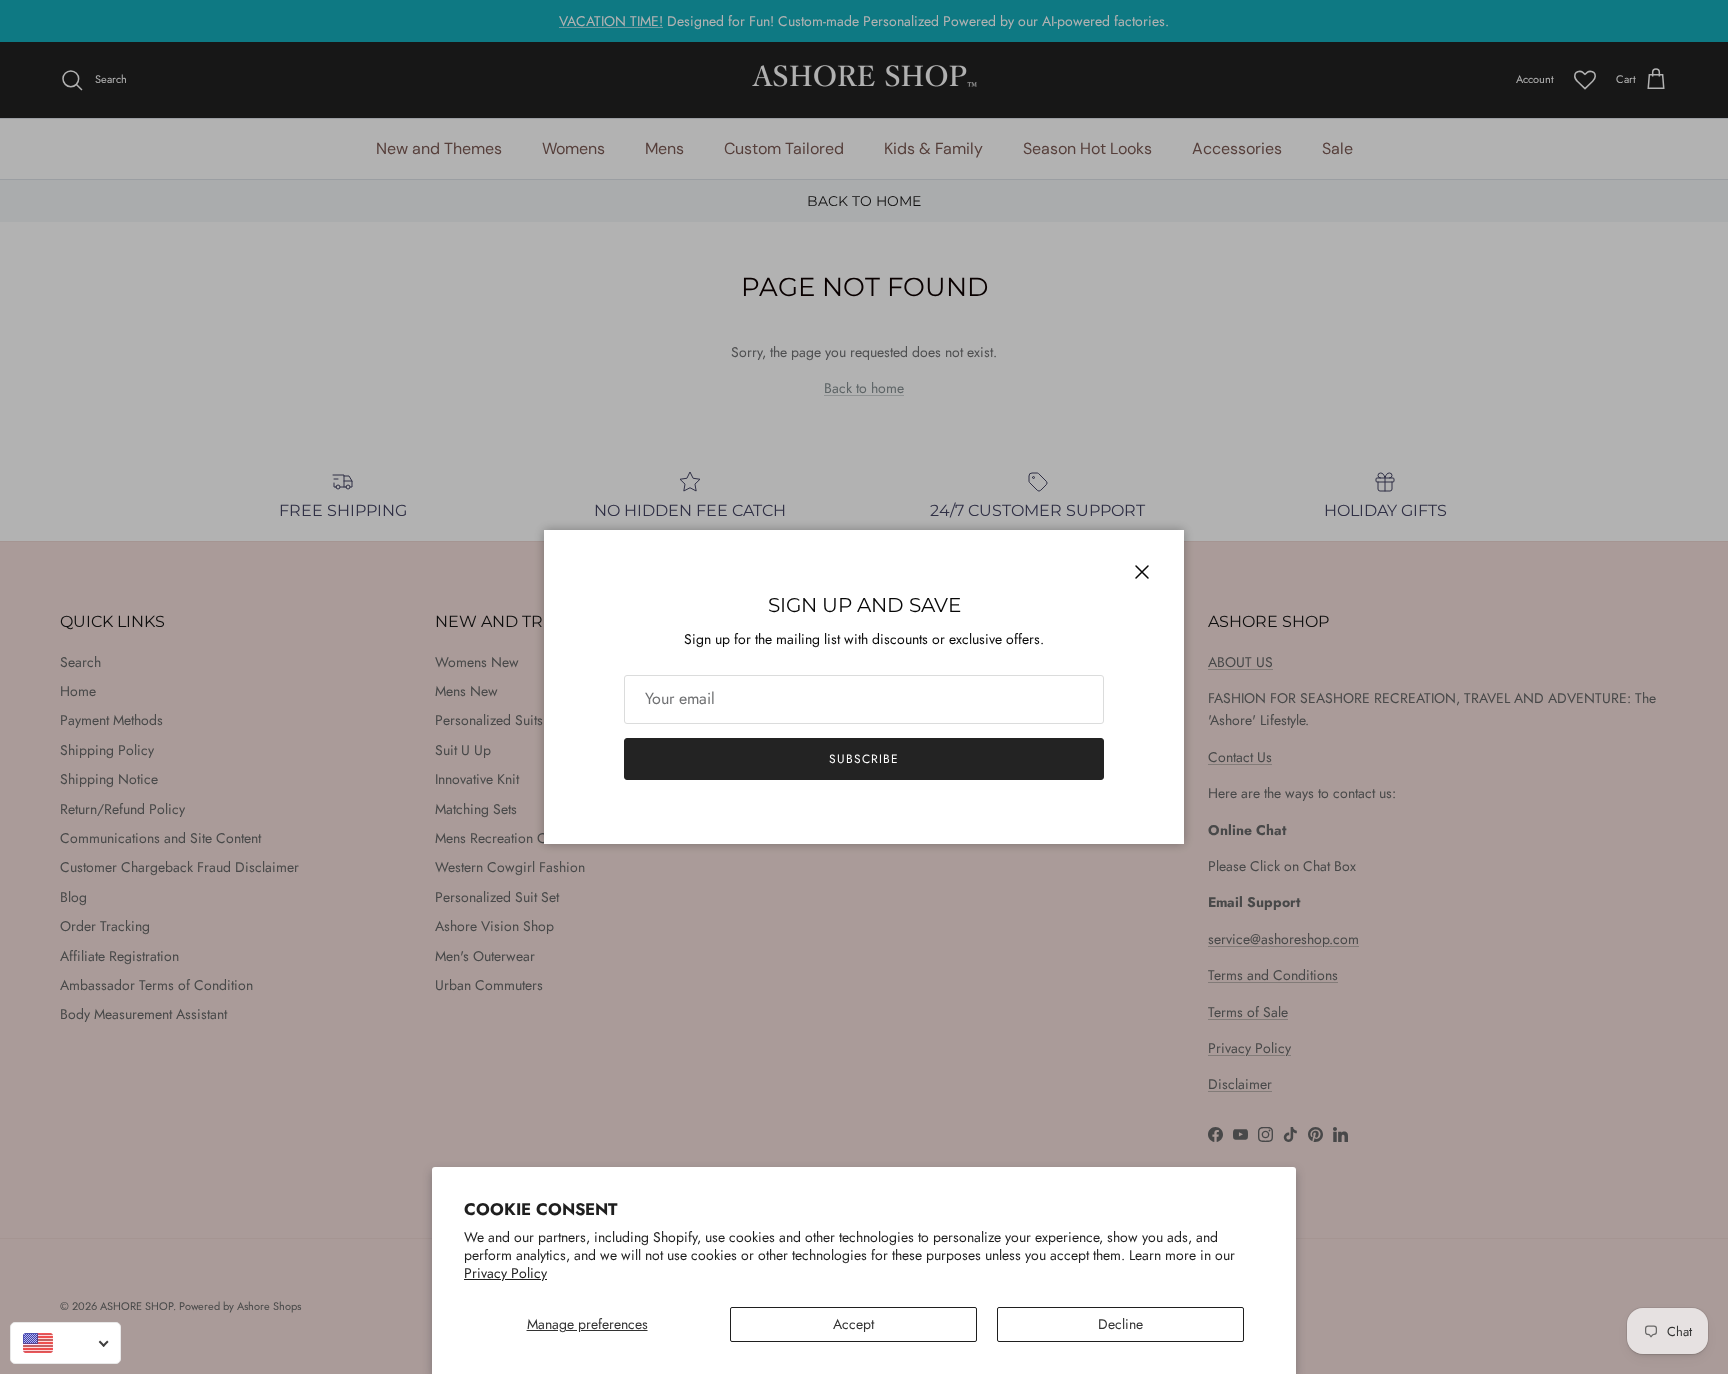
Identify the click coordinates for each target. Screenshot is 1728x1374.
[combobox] (65, 1343)
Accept (853, 1324)
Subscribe (864, 759)
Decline (1120, 1324)
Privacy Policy (505, 1273)
